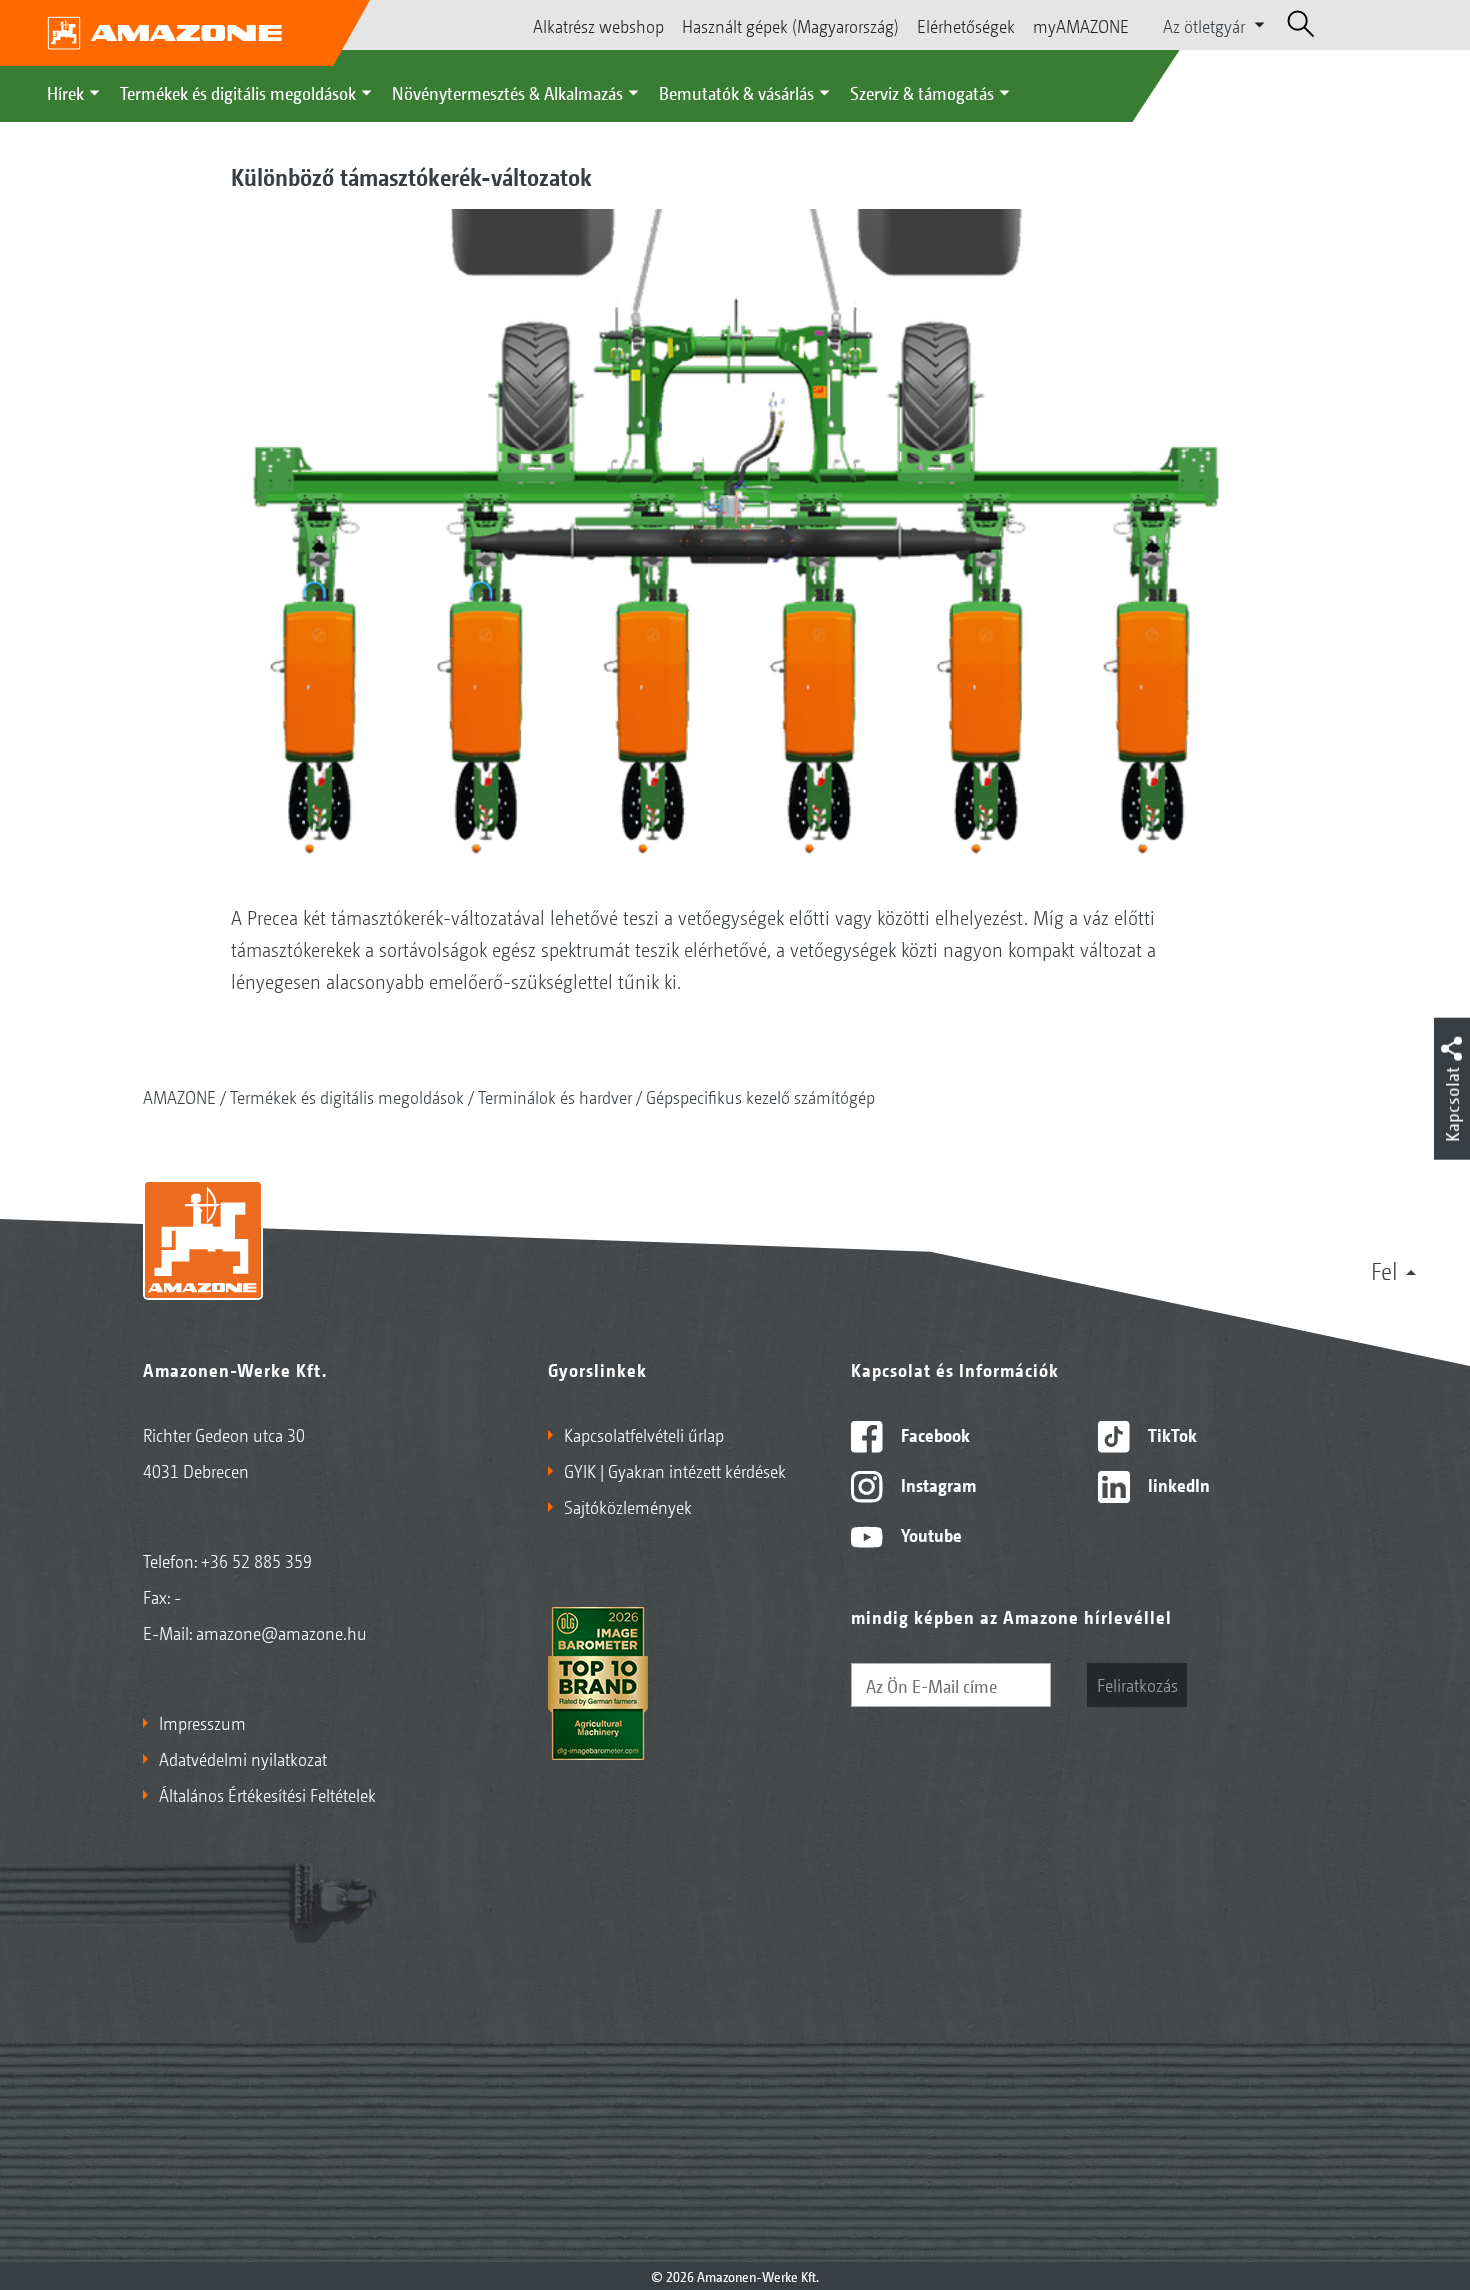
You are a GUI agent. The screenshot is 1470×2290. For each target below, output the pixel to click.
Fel (1384, 1270)
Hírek (65, 92)
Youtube (929, 1534)
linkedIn (1177, 1484)
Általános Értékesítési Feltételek (267, 1794)
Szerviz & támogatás (922, 92)
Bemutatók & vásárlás (736, 92)
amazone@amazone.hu (281, 1632)
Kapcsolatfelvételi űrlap (644, 1434)
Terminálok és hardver (555, 1096)
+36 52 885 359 (256, 1560)
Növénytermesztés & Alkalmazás (507, 92)
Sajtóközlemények (628, 1506)
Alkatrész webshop (598, 25)
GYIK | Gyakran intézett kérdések (675, 1470)
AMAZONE (179, 1096)
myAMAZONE (1081, 25)
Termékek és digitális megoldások (238, 92)
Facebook (933, 1434)
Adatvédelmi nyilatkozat (243, 1758)
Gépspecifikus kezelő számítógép (760, 1096)
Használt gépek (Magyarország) (790, 25)
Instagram (936, 1484)
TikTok (1170, 1434)
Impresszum (202, 1722)
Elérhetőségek (966, 25)
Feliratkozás (1137, 1684)
